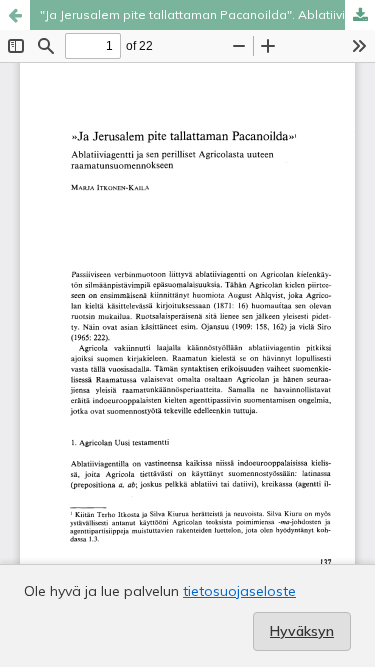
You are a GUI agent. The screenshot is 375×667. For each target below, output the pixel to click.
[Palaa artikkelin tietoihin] (15, 15)
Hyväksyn (302, 631)
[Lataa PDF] (360, 15)
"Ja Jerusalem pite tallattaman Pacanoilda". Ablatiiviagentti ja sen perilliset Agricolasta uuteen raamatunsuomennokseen (207, 14)
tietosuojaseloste (239, 591)
